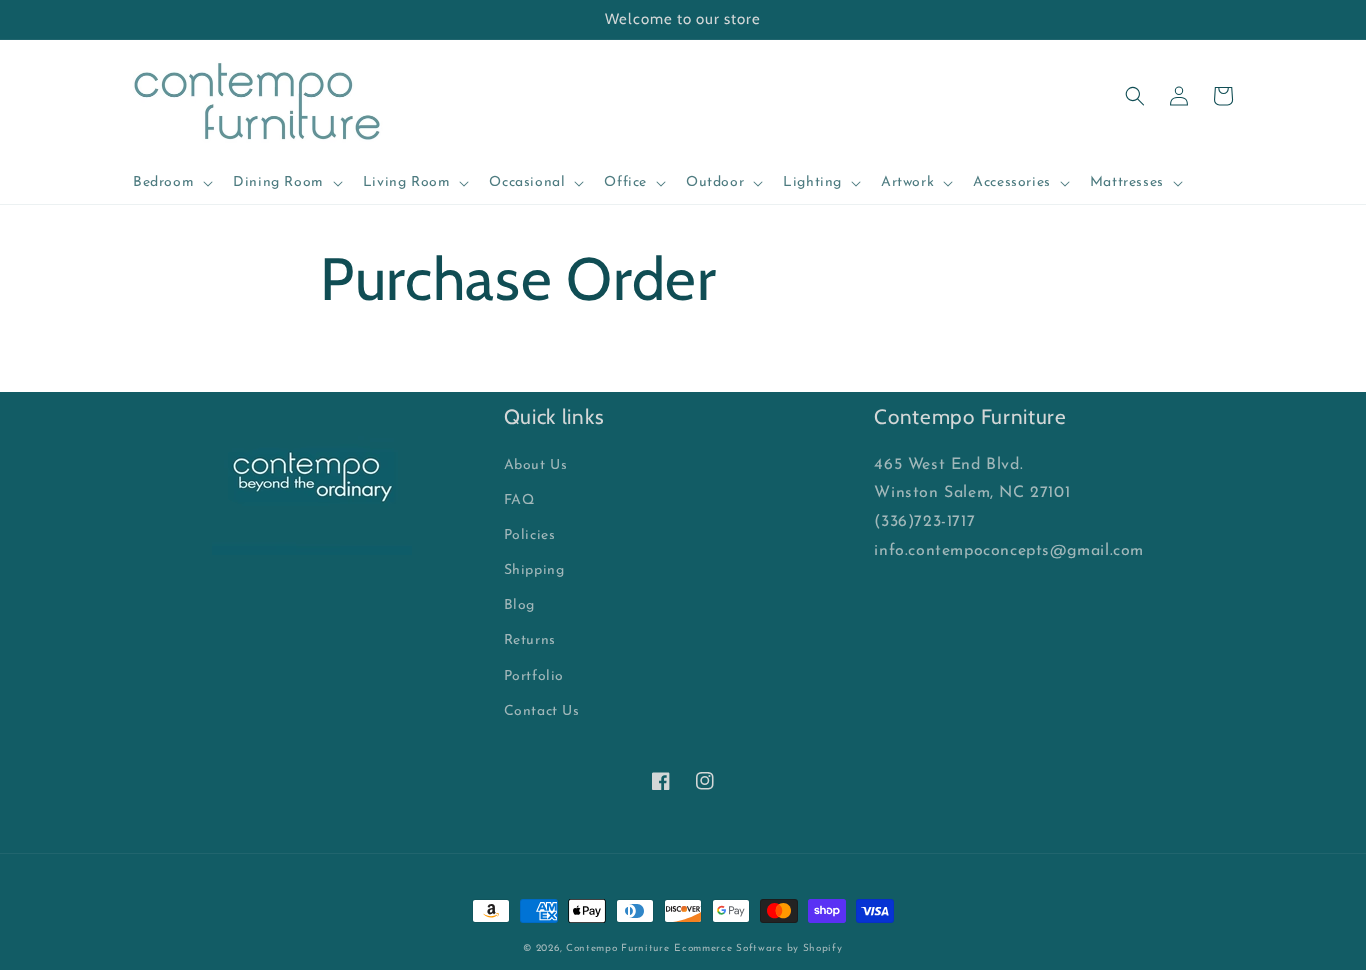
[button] (171, 183)
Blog (519, 605)
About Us (536, 465)
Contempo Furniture (618, 948)
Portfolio (534, 676)
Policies (530, 535)
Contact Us (542, 711)
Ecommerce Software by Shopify (758, 948)
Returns (530, 640)
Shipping (534, 570)
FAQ (519, 500)
